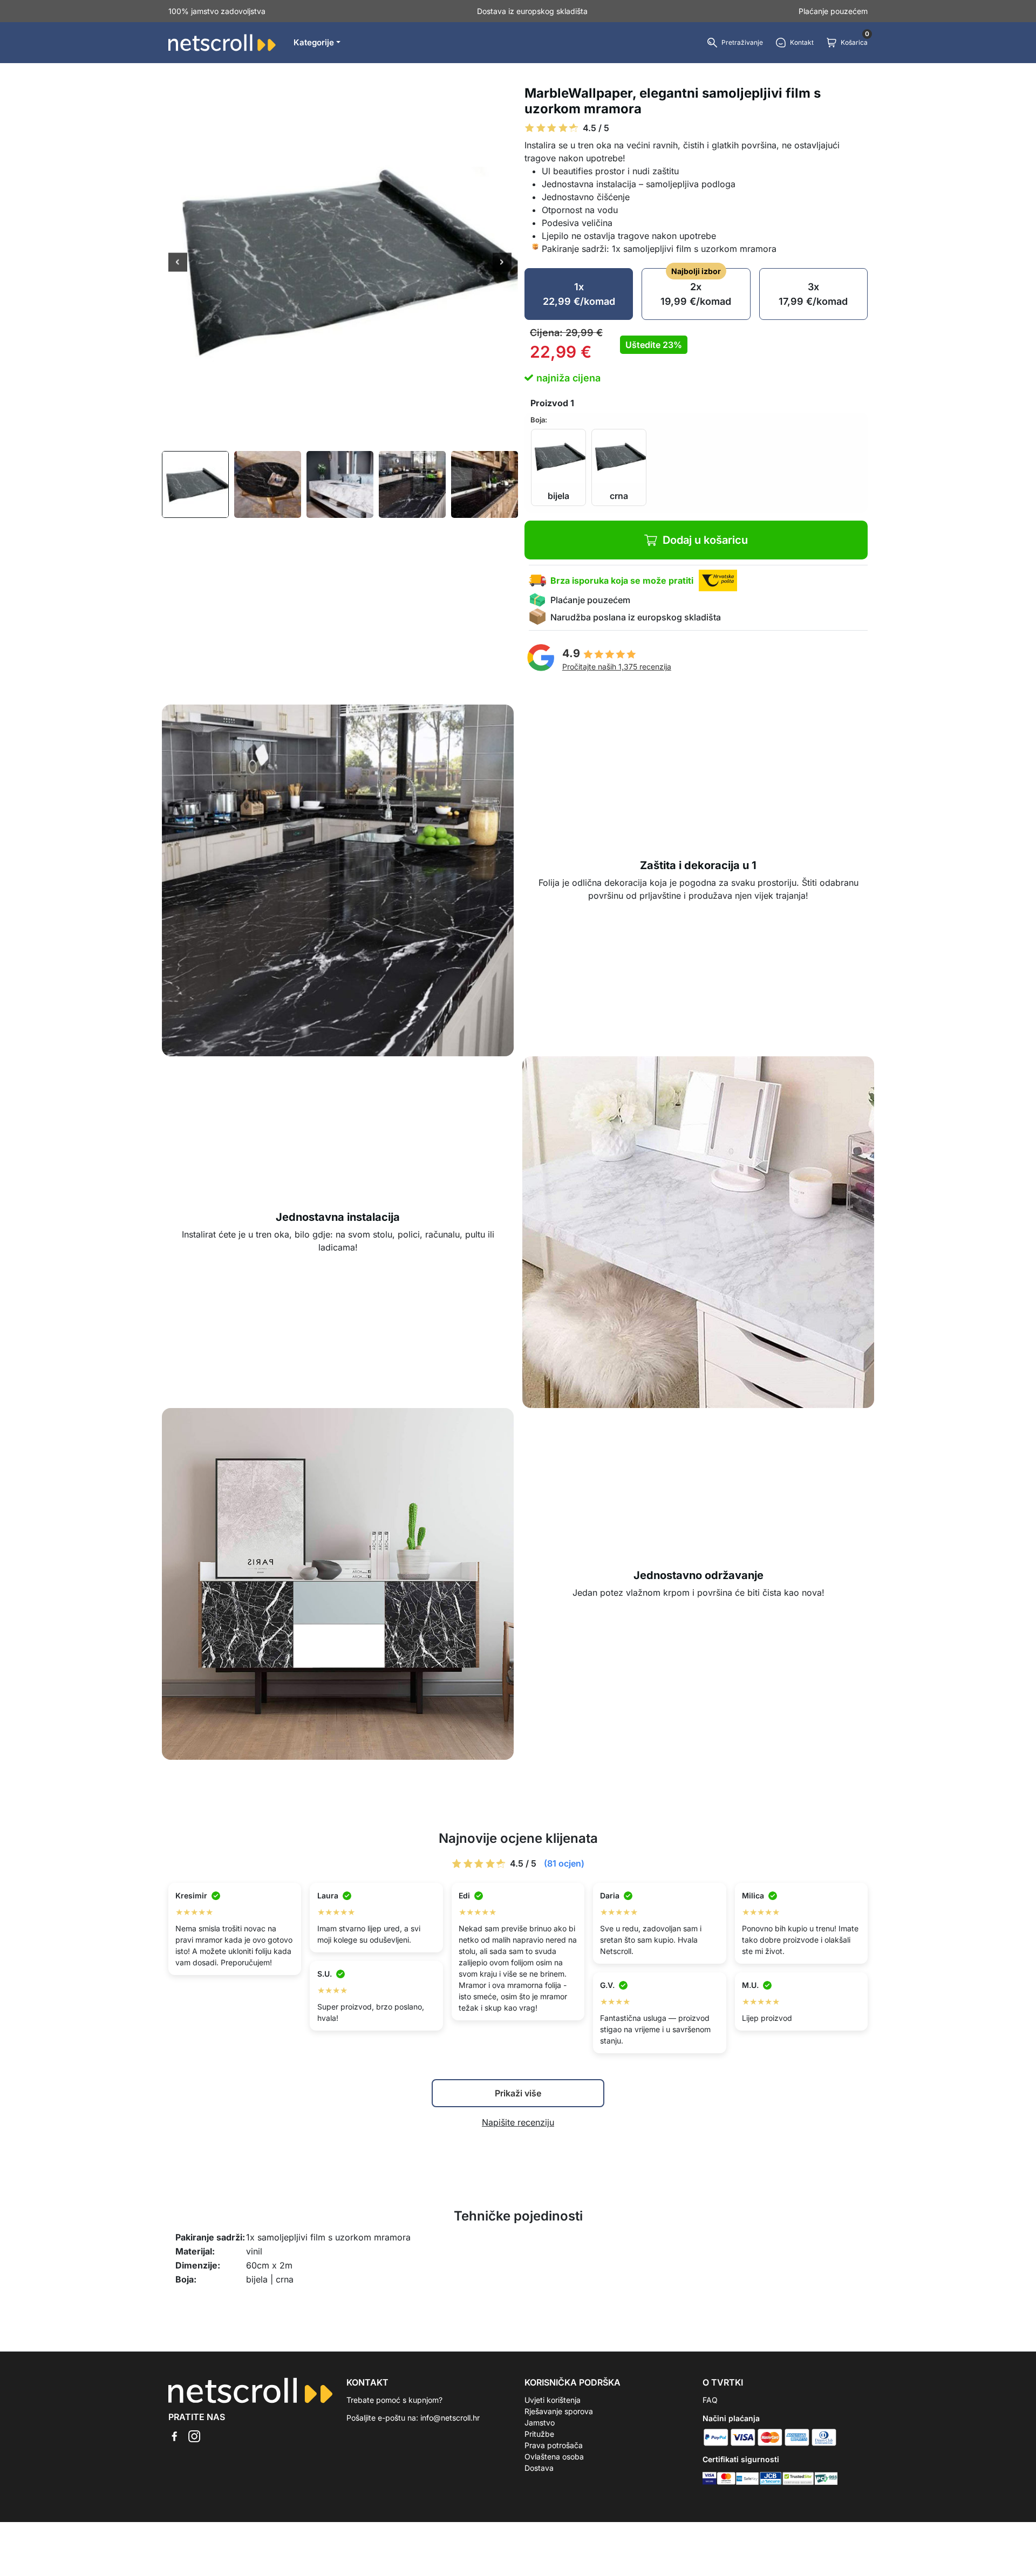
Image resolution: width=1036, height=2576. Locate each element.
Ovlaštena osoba (554, 2457)
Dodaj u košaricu (705, 540)
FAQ (710, 2400)
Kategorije (314, 42)
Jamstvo (540, 2423)
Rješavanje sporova (559, 2411)
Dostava (539, 2468)
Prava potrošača (554, 2445)
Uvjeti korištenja (553, 2400)
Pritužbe (539, 2434)
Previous (178, 263)
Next (502, 263)
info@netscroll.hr (450, 2418)
